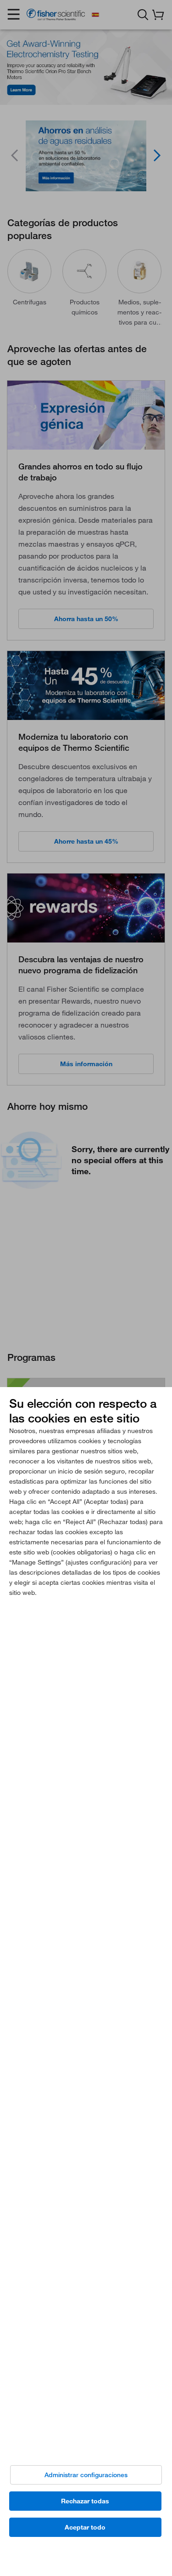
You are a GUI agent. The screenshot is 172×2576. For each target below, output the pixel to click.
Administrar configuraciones (86, 2475)
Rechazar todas (85, 2501)
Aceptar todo (85, 2527)
